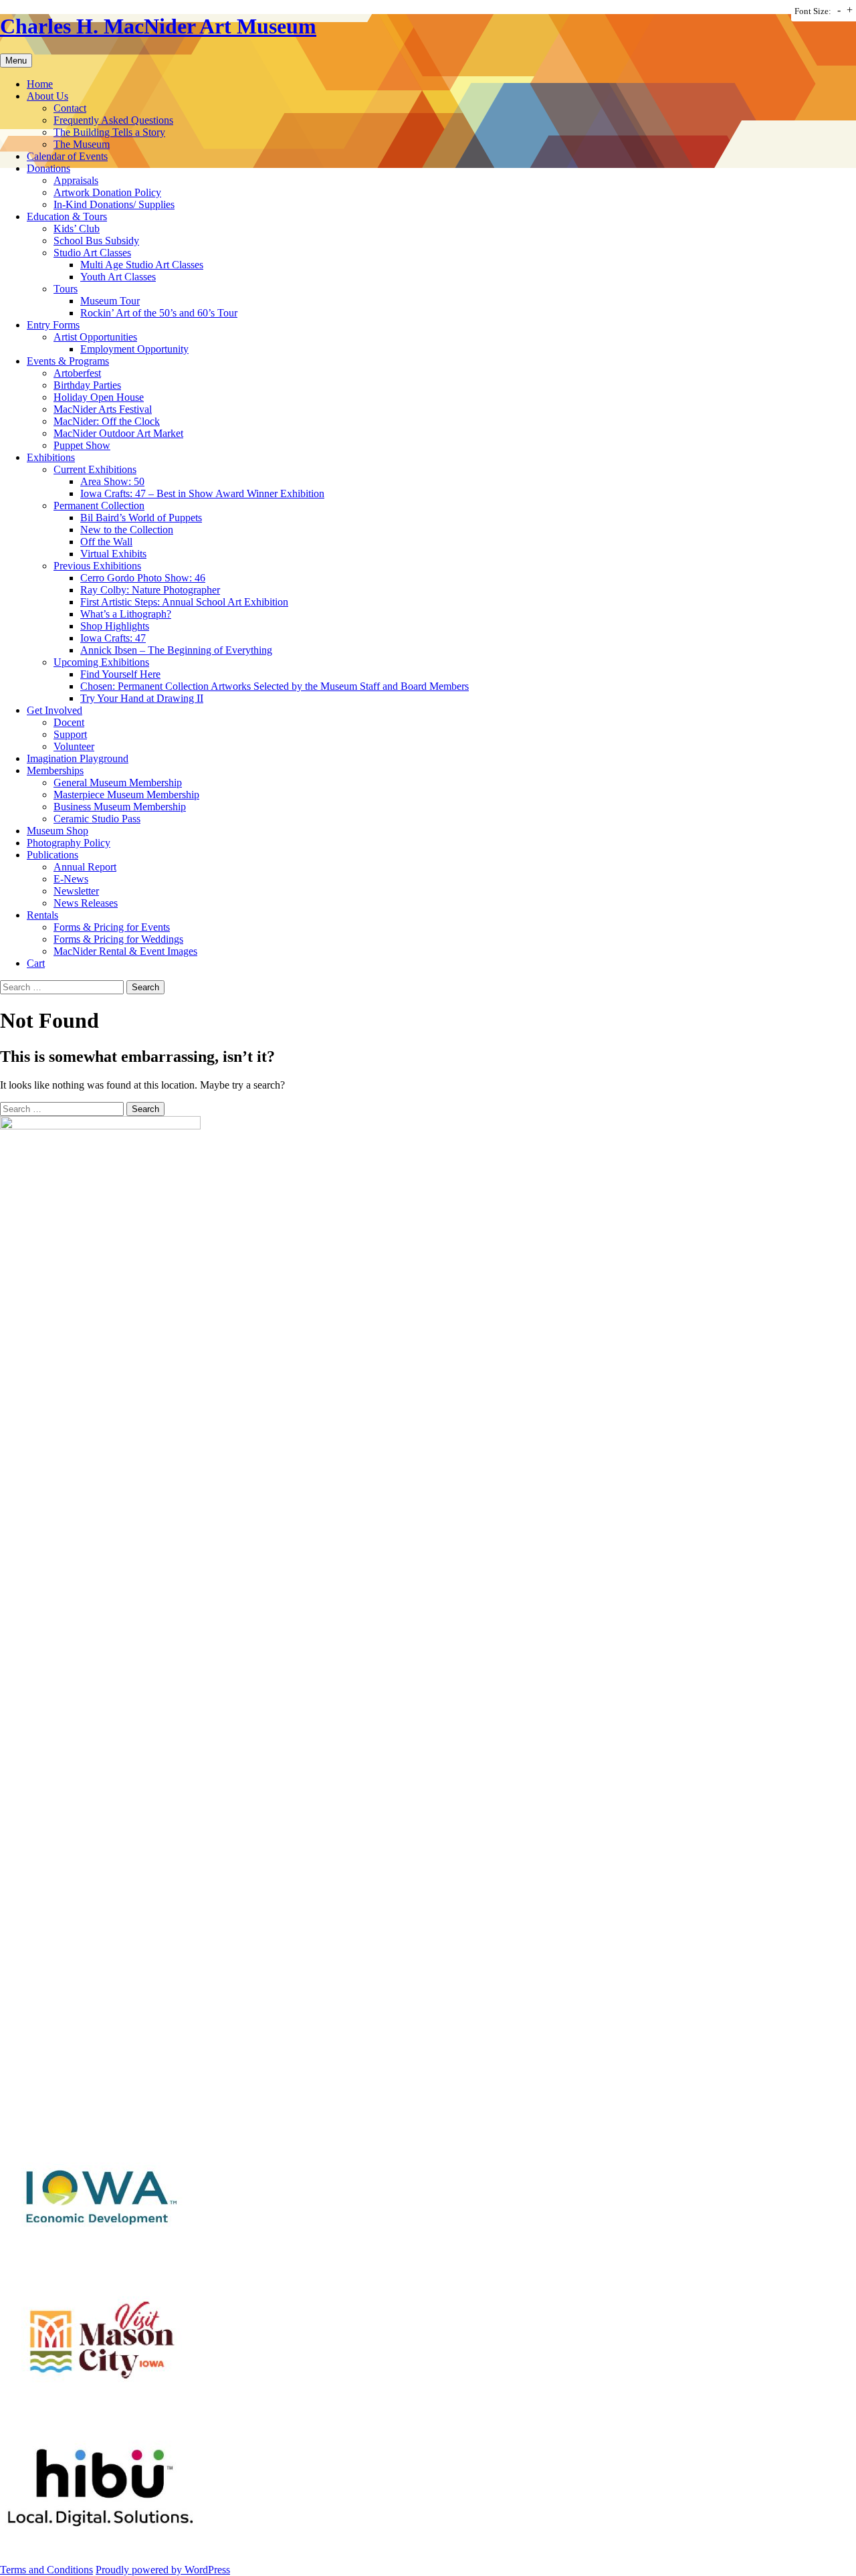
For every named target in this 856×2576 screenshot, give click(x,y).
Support (70, 734)
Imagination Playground (78, 758)
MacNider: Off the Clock (107, 421)
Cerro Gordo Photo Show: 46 (143, 578)
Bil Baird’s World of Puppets (141, 518)
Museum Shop (58, 831)
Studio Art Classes (92, 253)
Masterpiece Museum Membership (126, 795)
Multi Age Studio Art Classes (142, 265)
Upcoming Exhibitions (101, 662)
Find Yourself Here (120, 674)
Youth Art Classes (118, 277)
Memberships (55, 770)
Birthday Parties (87, 385)
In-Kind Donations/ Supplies (114, 204)
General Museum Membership (118, 783)
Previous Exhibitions (97, 566)
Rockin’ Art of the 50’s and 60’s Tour (159, 313)
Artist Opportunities (95, 337)
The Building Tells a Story (109, 132)
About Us (47, 96)
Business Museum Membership (120, 807)
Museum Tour (110, 301)
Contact (70, 108)
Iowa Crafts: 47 (113, 638)
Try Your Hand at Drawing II (142, 698)
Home (40, 84)
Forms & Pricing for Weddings (118, 939)
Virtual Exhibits (113, 554)
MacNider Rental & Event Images (125, 951)
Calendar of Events (67, 156)
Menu (16, 61)
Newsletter (76, 891)
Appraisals (76, 180)
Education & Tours (67, 216)
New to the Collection (127, 530)
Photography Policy (69, 843)
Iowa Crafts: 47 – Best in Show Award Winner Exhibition (202, 493)
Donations (48, 168)
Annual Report (85, 867)
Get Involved (55, 710)
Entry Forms (53, 325)
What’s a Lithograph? (126, 614)
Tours (66, 289)
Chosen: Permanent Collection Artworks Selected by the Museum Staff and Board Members (275, 686)
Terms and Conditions (46, 2570)
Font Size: (813, 11)
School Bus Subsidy (96, 241)
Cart (36, 963)
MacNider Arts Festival (103, 409)
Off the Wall (106, 542)
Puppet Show (82, 445)
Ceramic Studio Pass (97, 819)
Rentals (42, 915)
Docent (69, 722)
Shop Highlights (115, 626)
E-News (71, 879)
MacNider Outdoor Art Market (118, 433)
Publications (52, 855)
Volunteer (74, 746)
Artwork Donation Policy (107, 192)
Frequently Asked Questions (113, 120)
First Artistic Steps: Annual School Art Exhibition (184, 602)
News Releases (86, 903)
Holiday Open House (99, 397)
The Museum (82, 144)
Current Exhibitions (95, 469)
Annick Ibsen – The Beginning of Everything (176, 650)
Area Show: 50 (112, 481)
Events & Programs (68, 361)
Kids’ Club (77, 228)
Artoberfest (77, 373)
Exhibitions (51, 457)
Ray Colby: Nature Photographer (150, 590)
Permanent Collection (99, 505)
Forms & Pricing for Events (112, 927)
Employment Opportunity (134, 349)
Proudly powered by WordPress (163, 2570)
